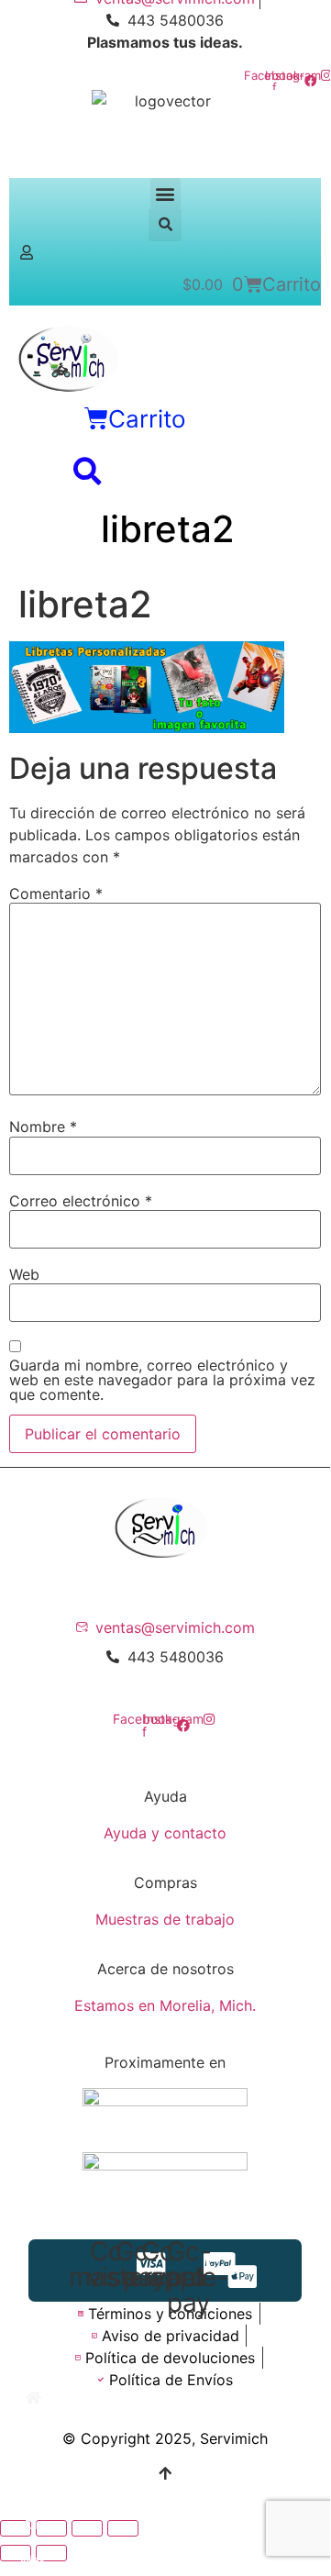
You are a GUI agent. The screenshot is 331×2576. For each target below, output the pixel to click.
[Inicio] (33, 2398)
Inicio (33, 2419)
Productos (33, 2454)
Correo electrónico (81, 1201)
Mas (33, 2560)
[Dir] (33, 2503)
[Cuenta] (33, 2468)
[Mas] (33, 2539)
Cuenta (33, 2489)
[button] (165, 193)
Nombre (43, 1127)
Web (24, 1274)
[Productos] (33, 2433)
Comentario (56, 894)
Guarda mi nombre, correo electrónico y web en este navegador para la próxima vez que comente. (162, 1380)
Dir (33, 2524)
